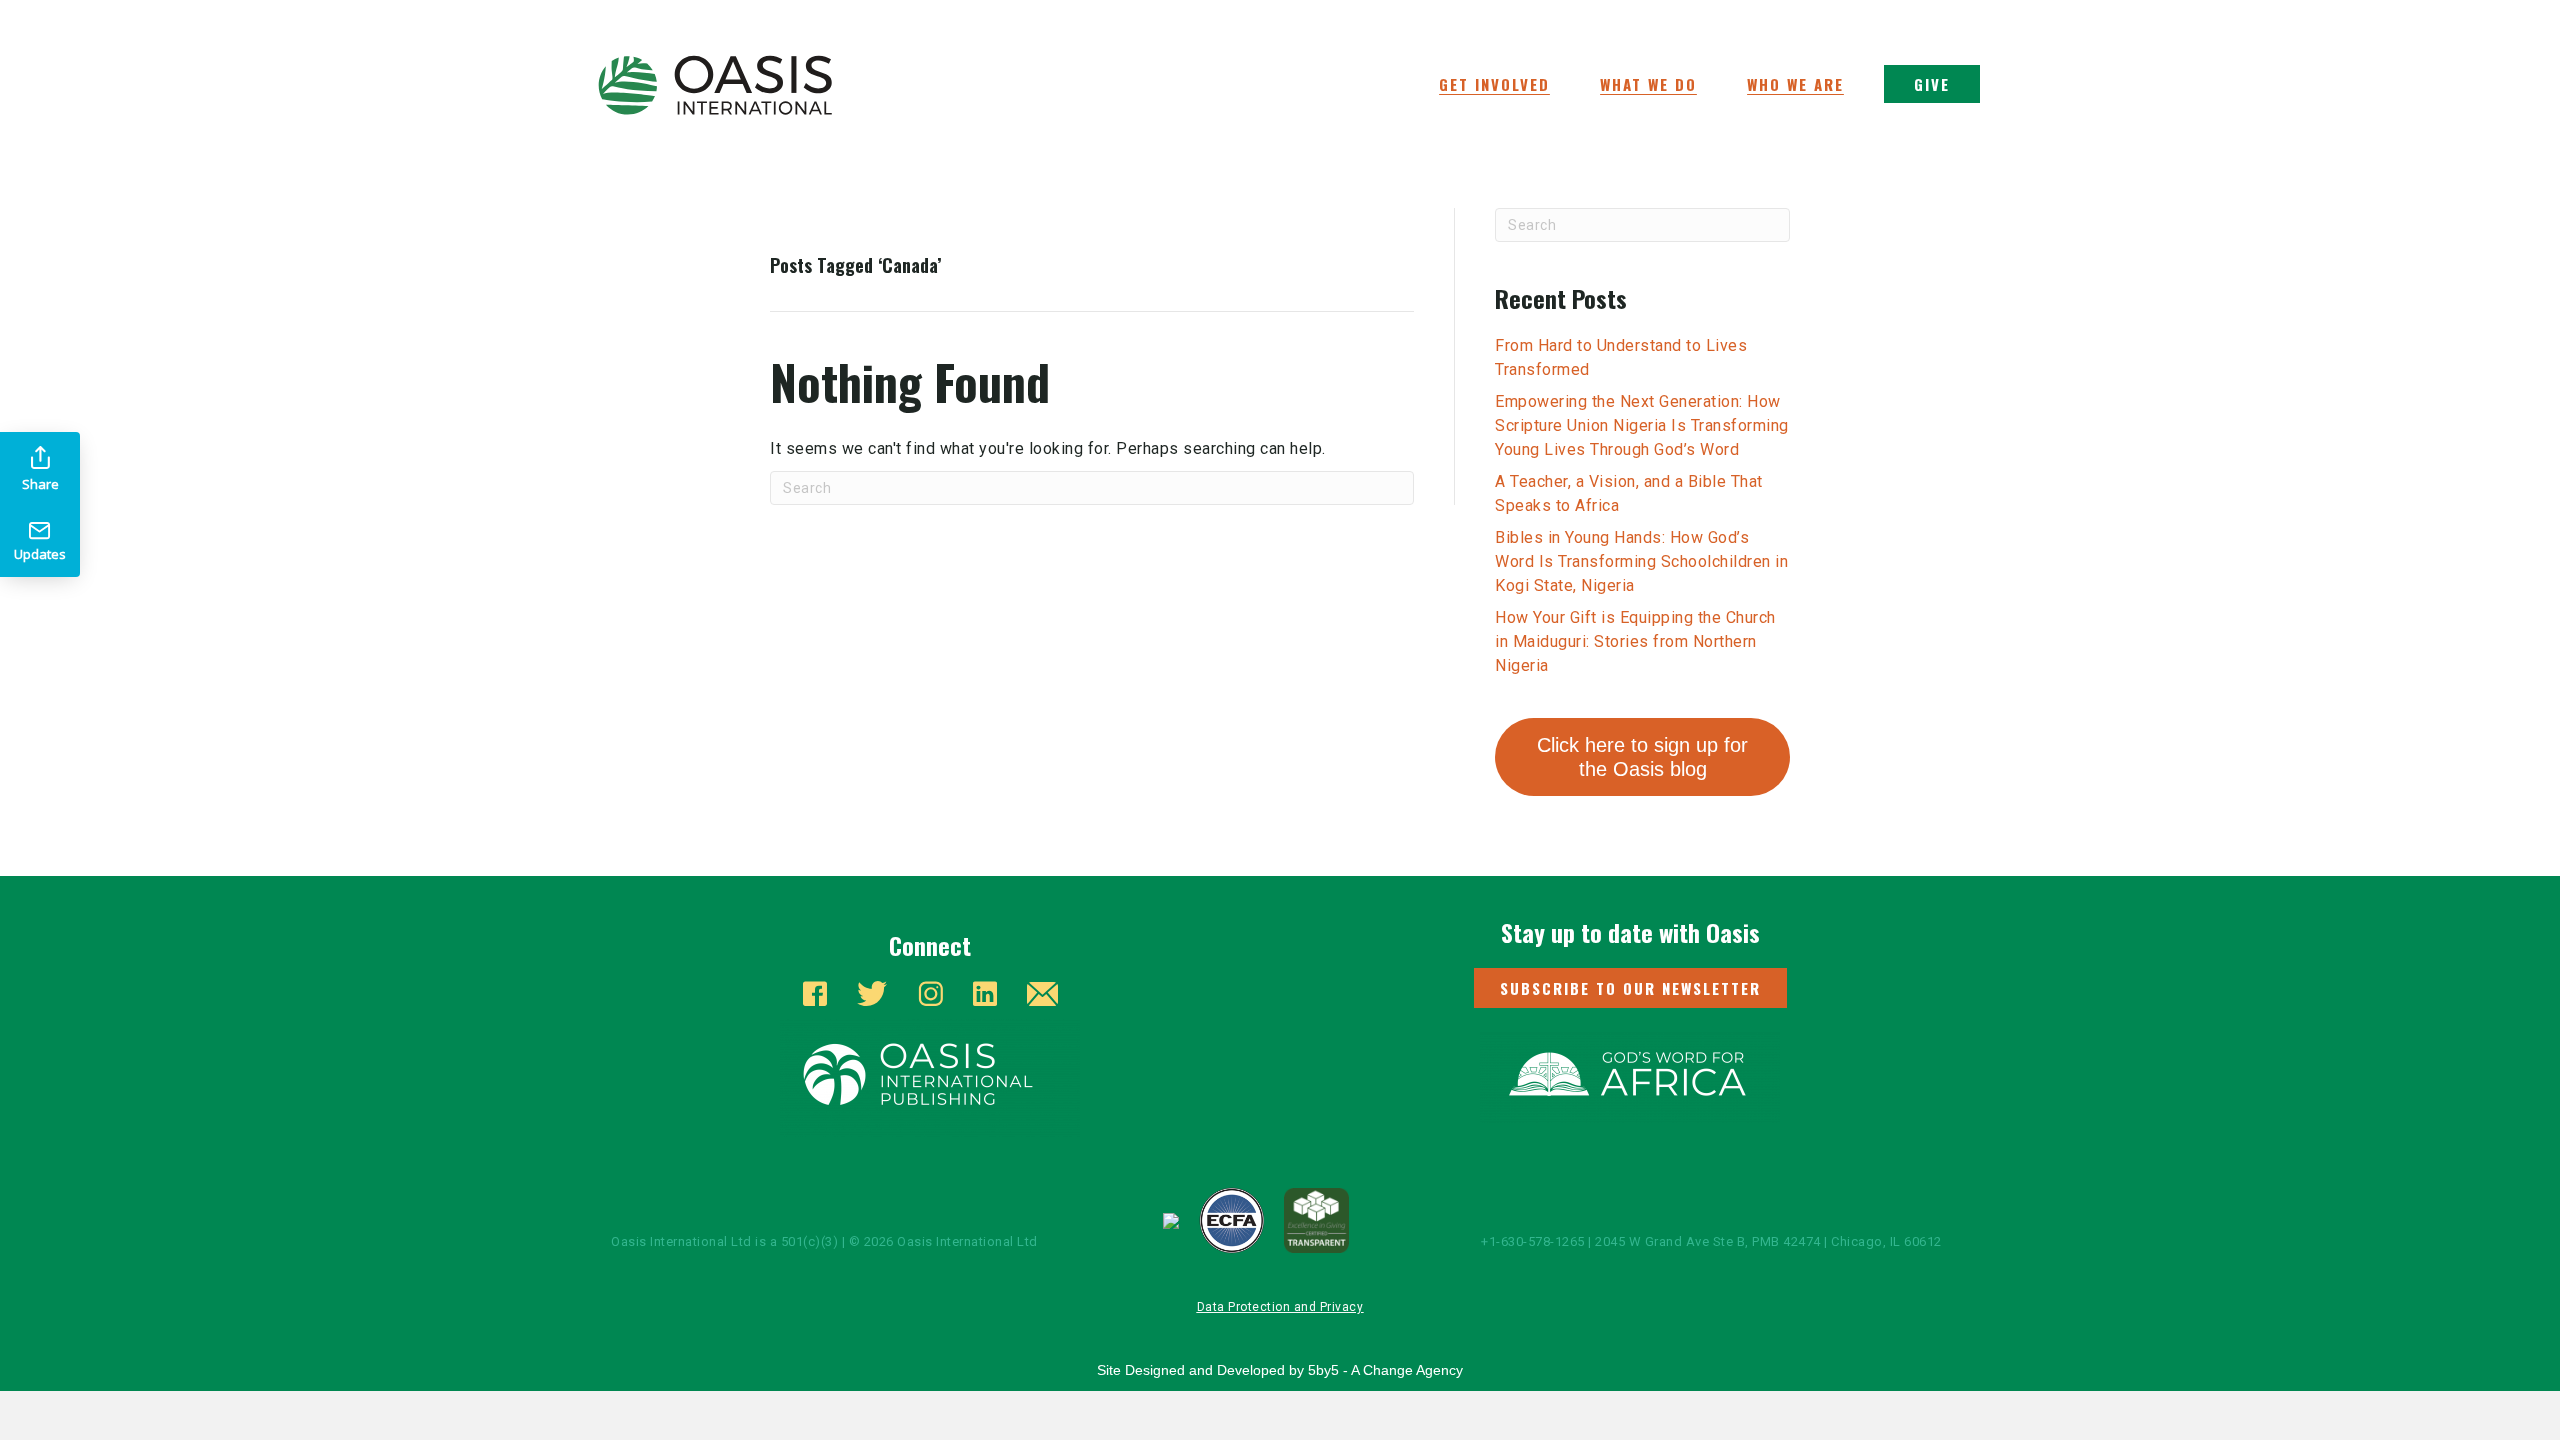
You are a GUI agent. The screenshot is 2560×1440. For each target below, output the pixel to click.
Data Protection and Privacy (1280, 1307)
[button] (1630, 988)
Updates (40, 554)
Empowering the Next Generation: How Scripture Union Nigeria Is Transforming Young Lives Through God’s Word (1642, 425)
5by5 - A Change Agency (1385, 1370)
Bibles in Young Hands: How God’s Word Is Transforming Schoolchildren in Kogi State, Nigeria (1641, 561)
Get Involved (1494, 84)
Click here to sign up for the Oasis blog (1642, 757)
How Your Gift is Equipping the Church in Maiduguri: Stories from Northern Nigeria (1635, 641)
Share (40, 484)
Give (1932, 84)
